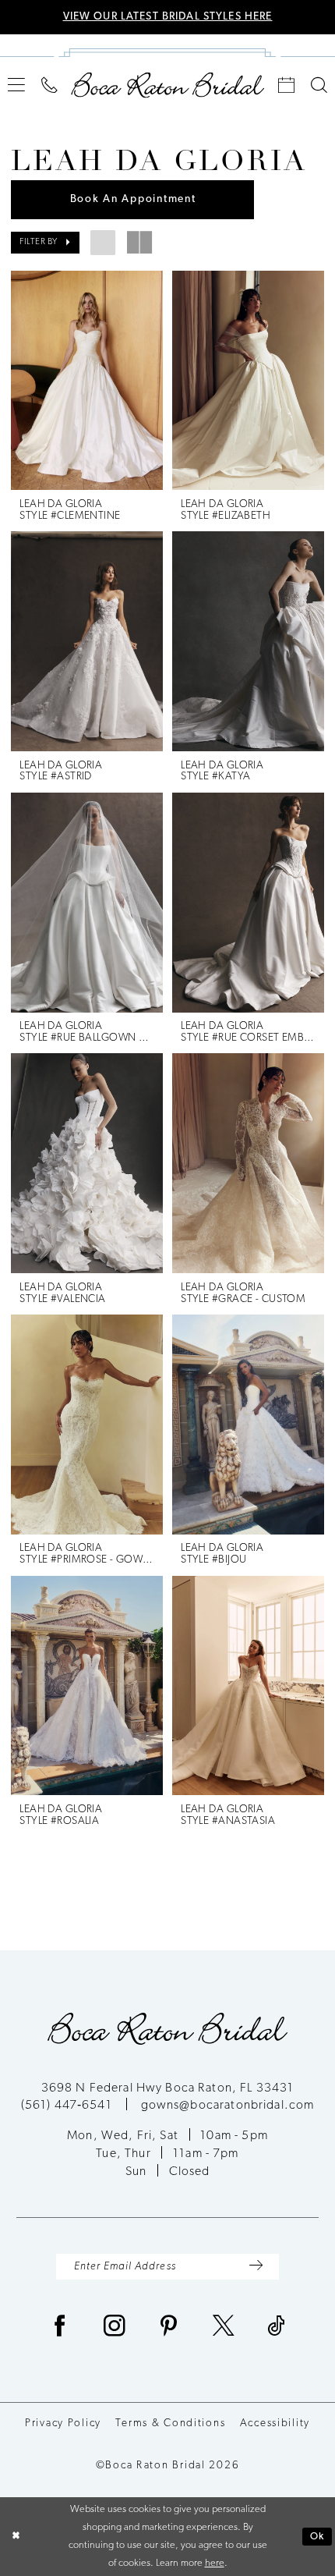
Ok (317, 2537)
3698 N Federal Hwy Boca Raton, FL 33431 (168, 2088)
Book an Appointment (133, 199)
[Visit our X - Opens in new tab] (224, 2328)
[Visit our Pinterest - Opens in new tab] (169, 2328)
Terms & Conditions (170, 2423)
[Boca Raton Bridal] (167, 85)
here (215, 2563)
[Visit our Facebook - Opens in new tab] (60, 2328)
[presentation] (87, 381)
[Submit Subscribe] (256, 2266)
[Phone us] (50, 85)
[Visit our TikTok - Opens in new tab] (277, 2328)
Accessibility (275, 2423)
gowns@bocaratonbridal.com (228, 2106)
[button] (17, 85)
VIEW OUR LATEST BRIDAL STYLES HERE (168, 17)
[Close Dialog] (15, 2537)
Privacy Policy (63, 2423)
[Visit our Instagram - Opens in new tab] (115, 2328)
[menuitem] (17, 85)
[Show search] (319, 85)
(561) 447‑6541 (68, 2106)
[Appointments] (287, 85)
